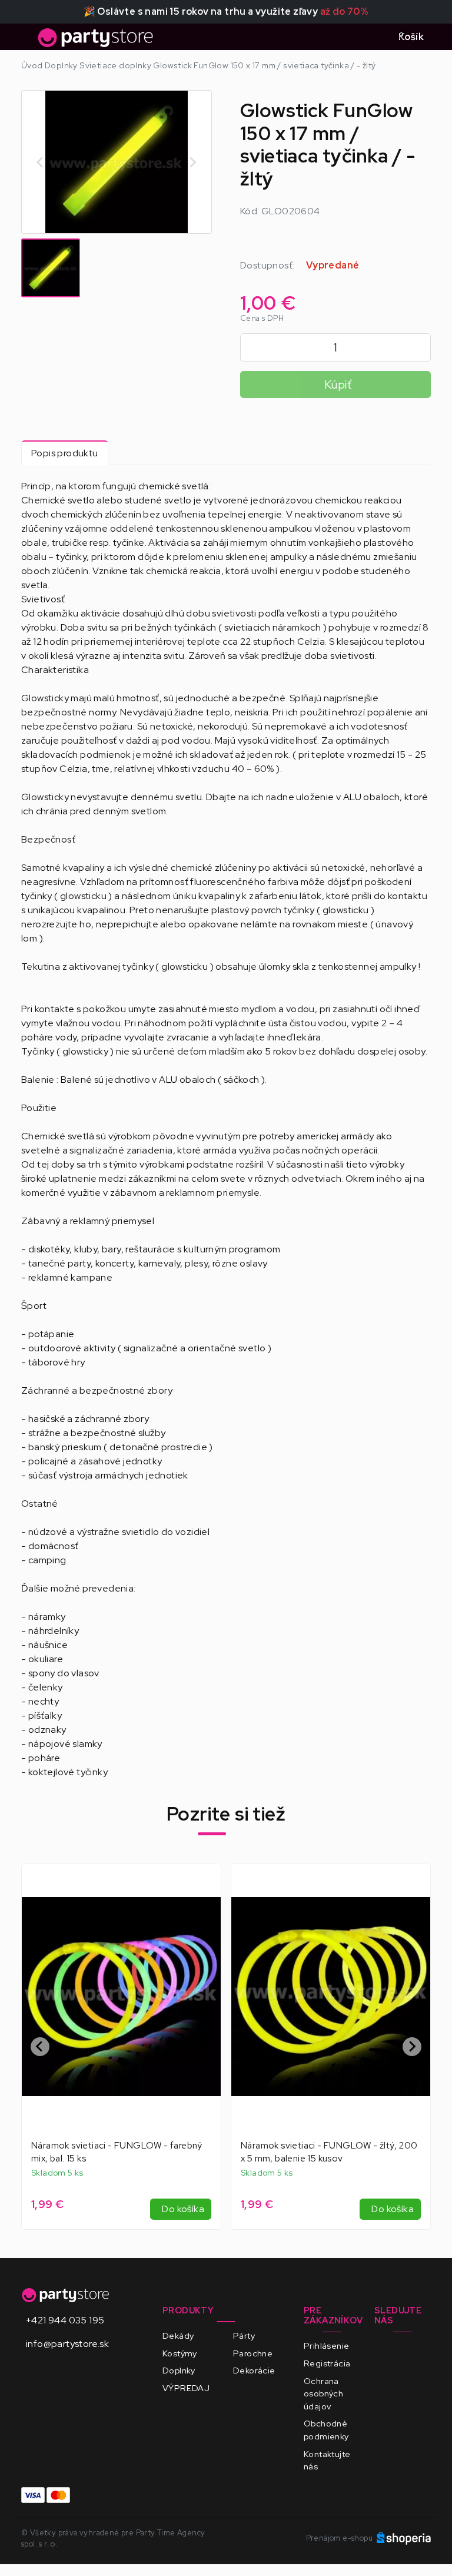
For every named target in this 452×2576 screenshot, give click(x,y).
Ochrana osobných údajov (323, 2393)
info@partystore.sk (67, 2344)
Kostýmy (180, 2353)
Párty (244, 2335)
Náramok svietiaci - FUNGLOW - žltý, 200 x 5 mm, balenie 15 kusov (329, 2152)
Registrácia (327, 2363)
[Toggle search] (375, 37)
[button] (51, 268)
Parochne (253, 2353)
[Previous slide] (41, 162)
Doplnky (179, 2370)
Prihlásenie (326, 2345)
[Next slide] (192, 162)
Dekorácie (254, 2370)
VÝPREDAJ (186, 2388)
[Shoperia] (404, 2538)
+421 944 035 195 (65, 2320)
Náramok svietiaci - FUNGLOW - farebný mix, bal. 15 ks (117, 2152)
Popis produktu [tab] (65, 453)
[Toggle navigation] (28, 41)
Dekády (178, 2335)
